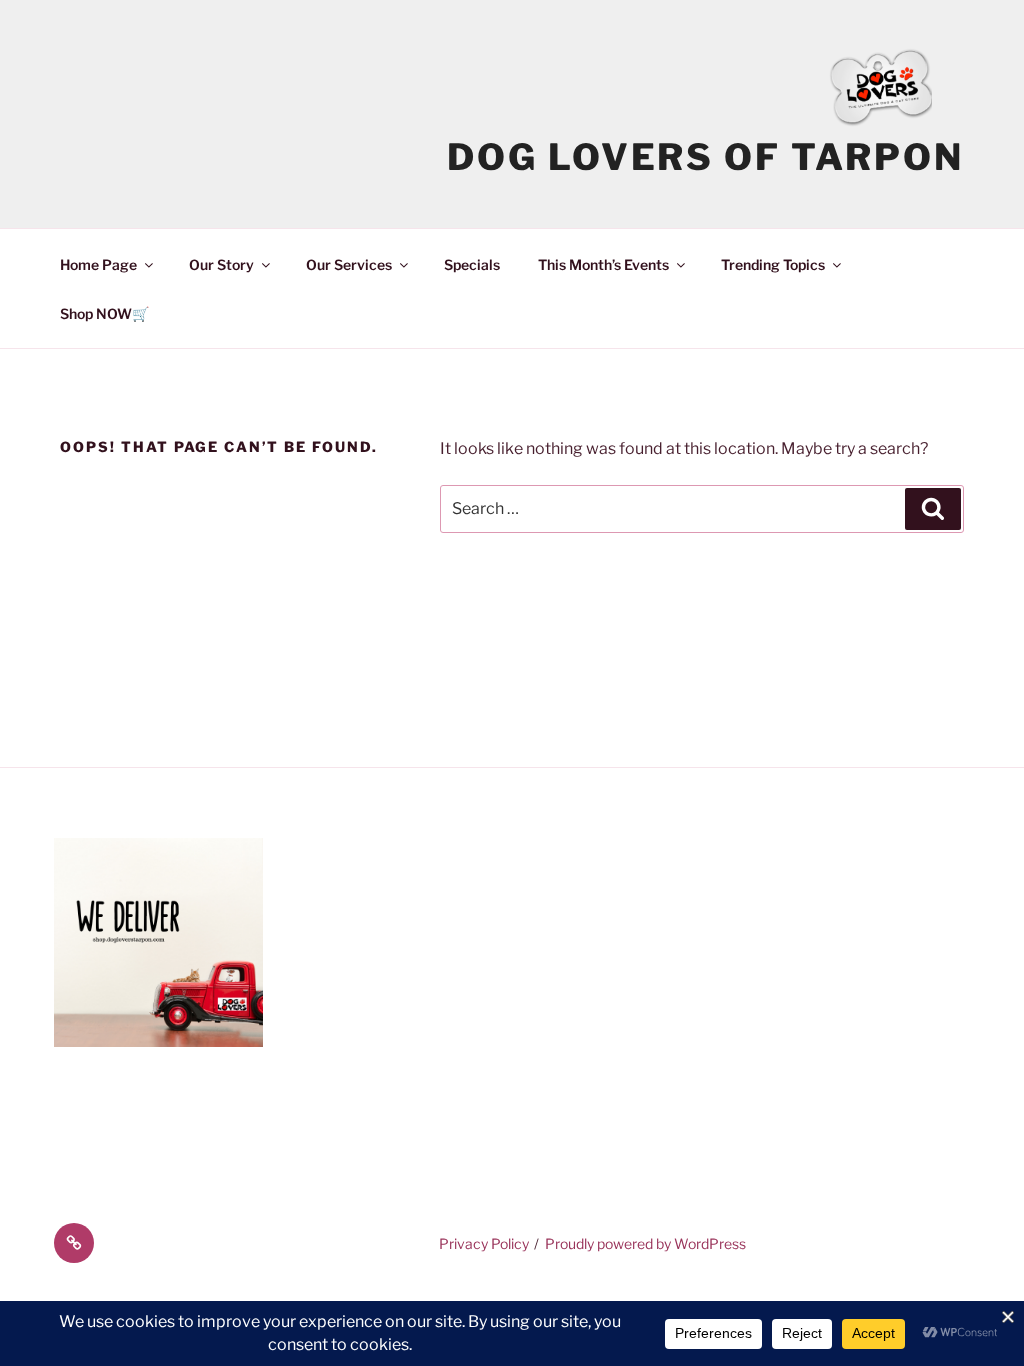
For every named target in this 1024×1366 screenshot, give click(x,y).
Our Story (221, 264)
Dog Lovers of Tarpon (705, 157)
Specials (472, 264)
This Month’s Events (603, 264)
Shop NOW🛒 (104, 313)
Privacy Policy (484, 1243)
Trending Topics (773, 264)
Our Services (349, 264)
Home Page (98, 264)
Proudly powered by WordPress (645, 1243)
